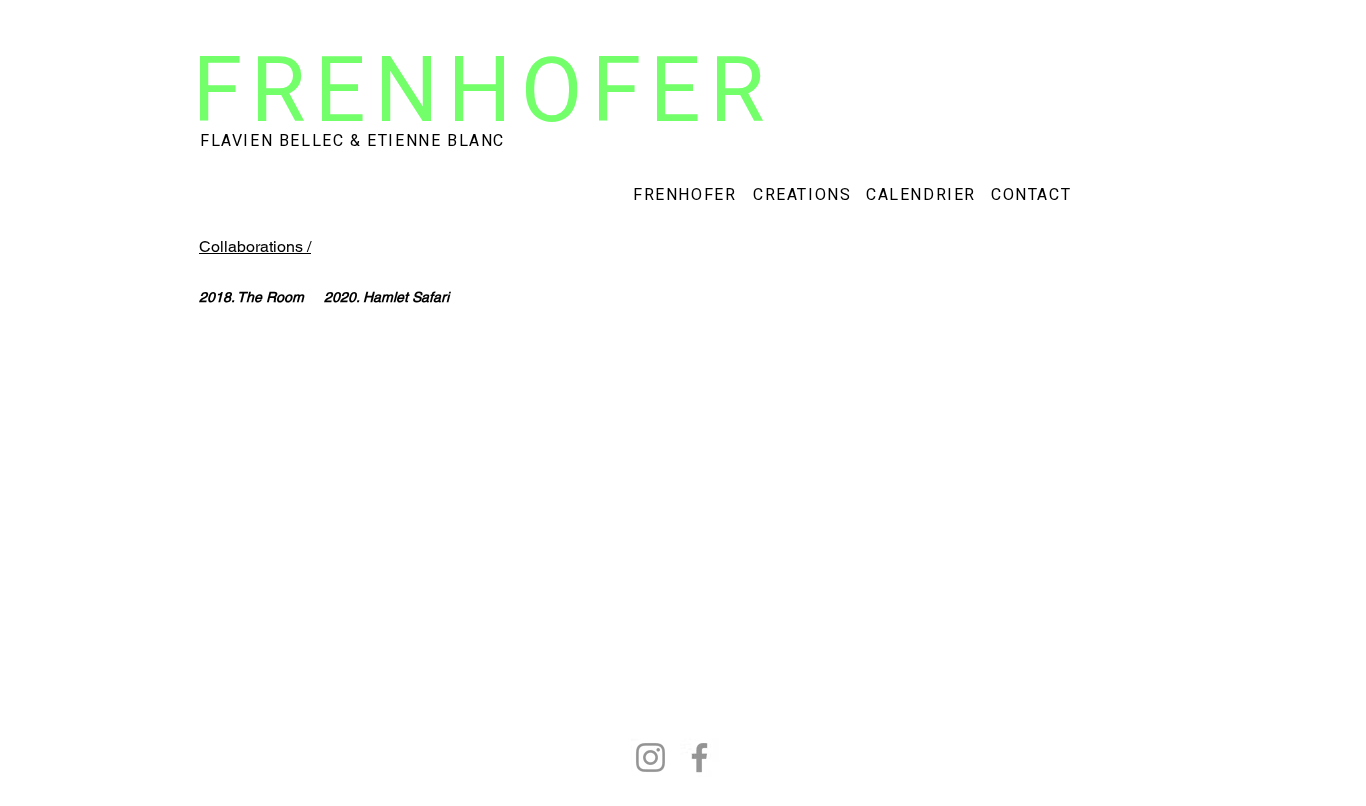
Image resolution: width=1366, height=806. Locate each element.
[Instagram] (650, 757)
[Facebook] (699, 757)
